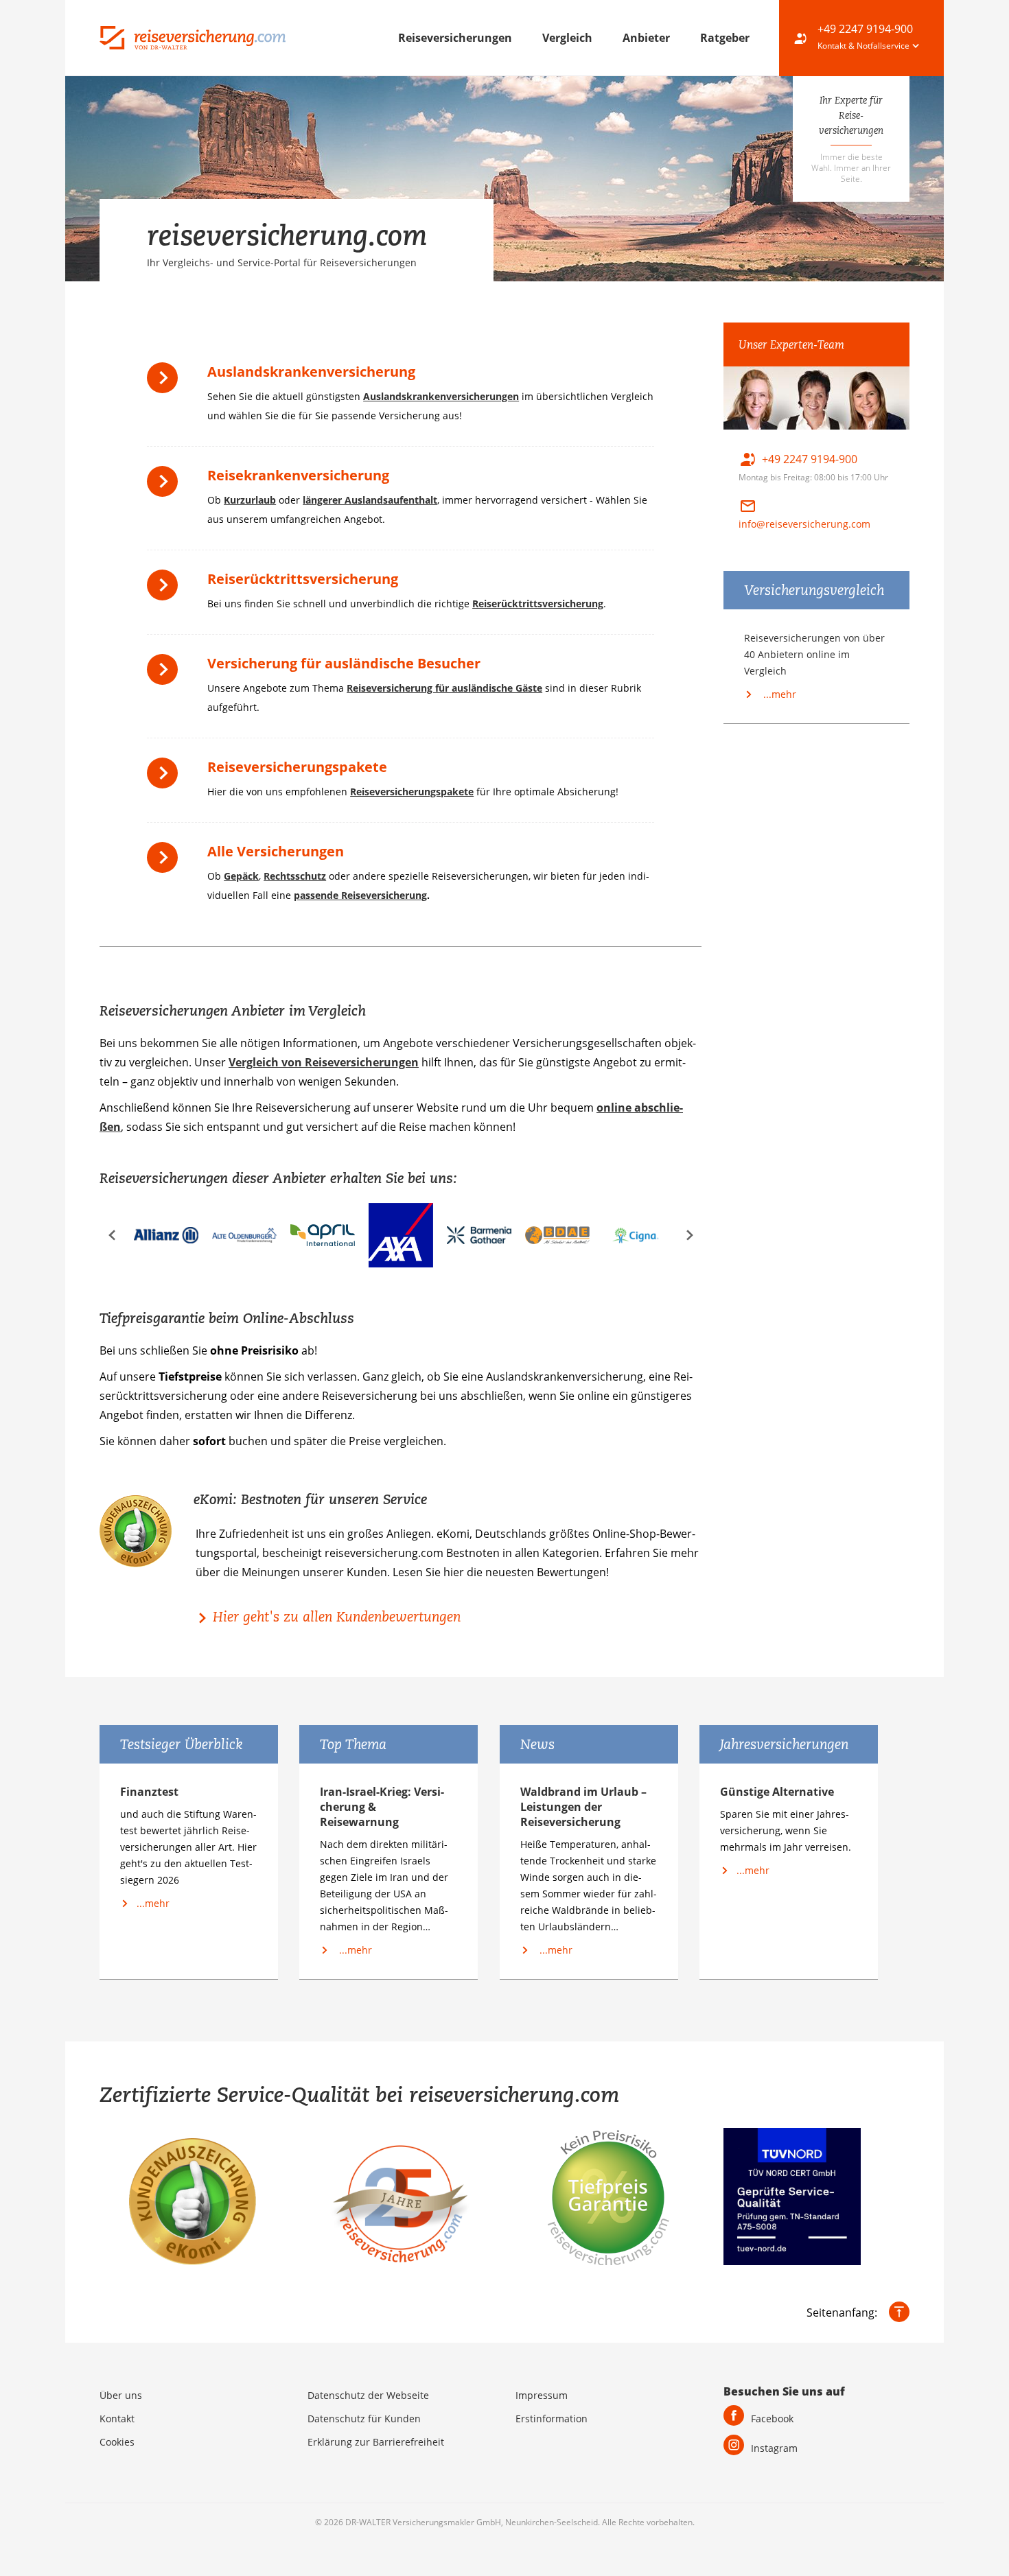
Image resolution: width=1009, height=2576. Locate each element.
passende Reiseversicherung (360, 895)
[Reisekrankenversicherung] (166, 486)
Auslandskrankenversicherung (311, 372)
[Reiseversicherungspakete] (166, 778)
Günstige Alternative (777, 1792)
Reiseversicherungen (456, 38)
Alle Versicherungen (276, 851)
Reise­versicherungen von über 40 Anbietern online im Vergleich (814, 654)
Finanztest (149, 1792)
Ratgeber (725, 38)
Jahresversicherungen (784, 1744)
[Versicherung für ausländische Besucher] (166, 674)
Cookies (117, 2442)
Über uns (121, 2395)
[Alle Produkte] (166, 862)
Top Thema (353, 1744)
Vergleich (569, 38)
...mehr (778, 694)
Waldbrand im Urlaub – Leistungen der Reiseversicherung (583, 1807)
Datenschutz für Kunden (364, 2419)
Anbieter (648, 38)
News (537, 1744)
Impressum (542, 2395)
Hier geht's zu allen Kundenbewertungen (337, 1617)
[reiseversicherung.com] (193, 36)
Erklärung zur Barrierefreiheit (376, 2442)
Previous (112, 1236)
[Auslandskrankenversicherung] (166, 383)
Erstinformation (552, 2419)
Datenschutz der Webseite (368, 2395)
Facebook (772, 2419)
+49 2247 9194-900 (865, 29)
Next (689, 1236)
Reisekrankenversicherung (298, 475)
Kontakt (117, 2419)
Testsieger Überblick (182, 1744)
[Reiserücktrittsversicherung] (166, 590)
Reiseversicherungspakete (297, 767)
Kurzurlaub (250, 500)
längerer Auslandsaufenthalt (370, 500)
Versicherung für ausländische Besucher (344, 663)
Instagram (774, 2448)
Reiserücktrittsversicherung (303, 579)
